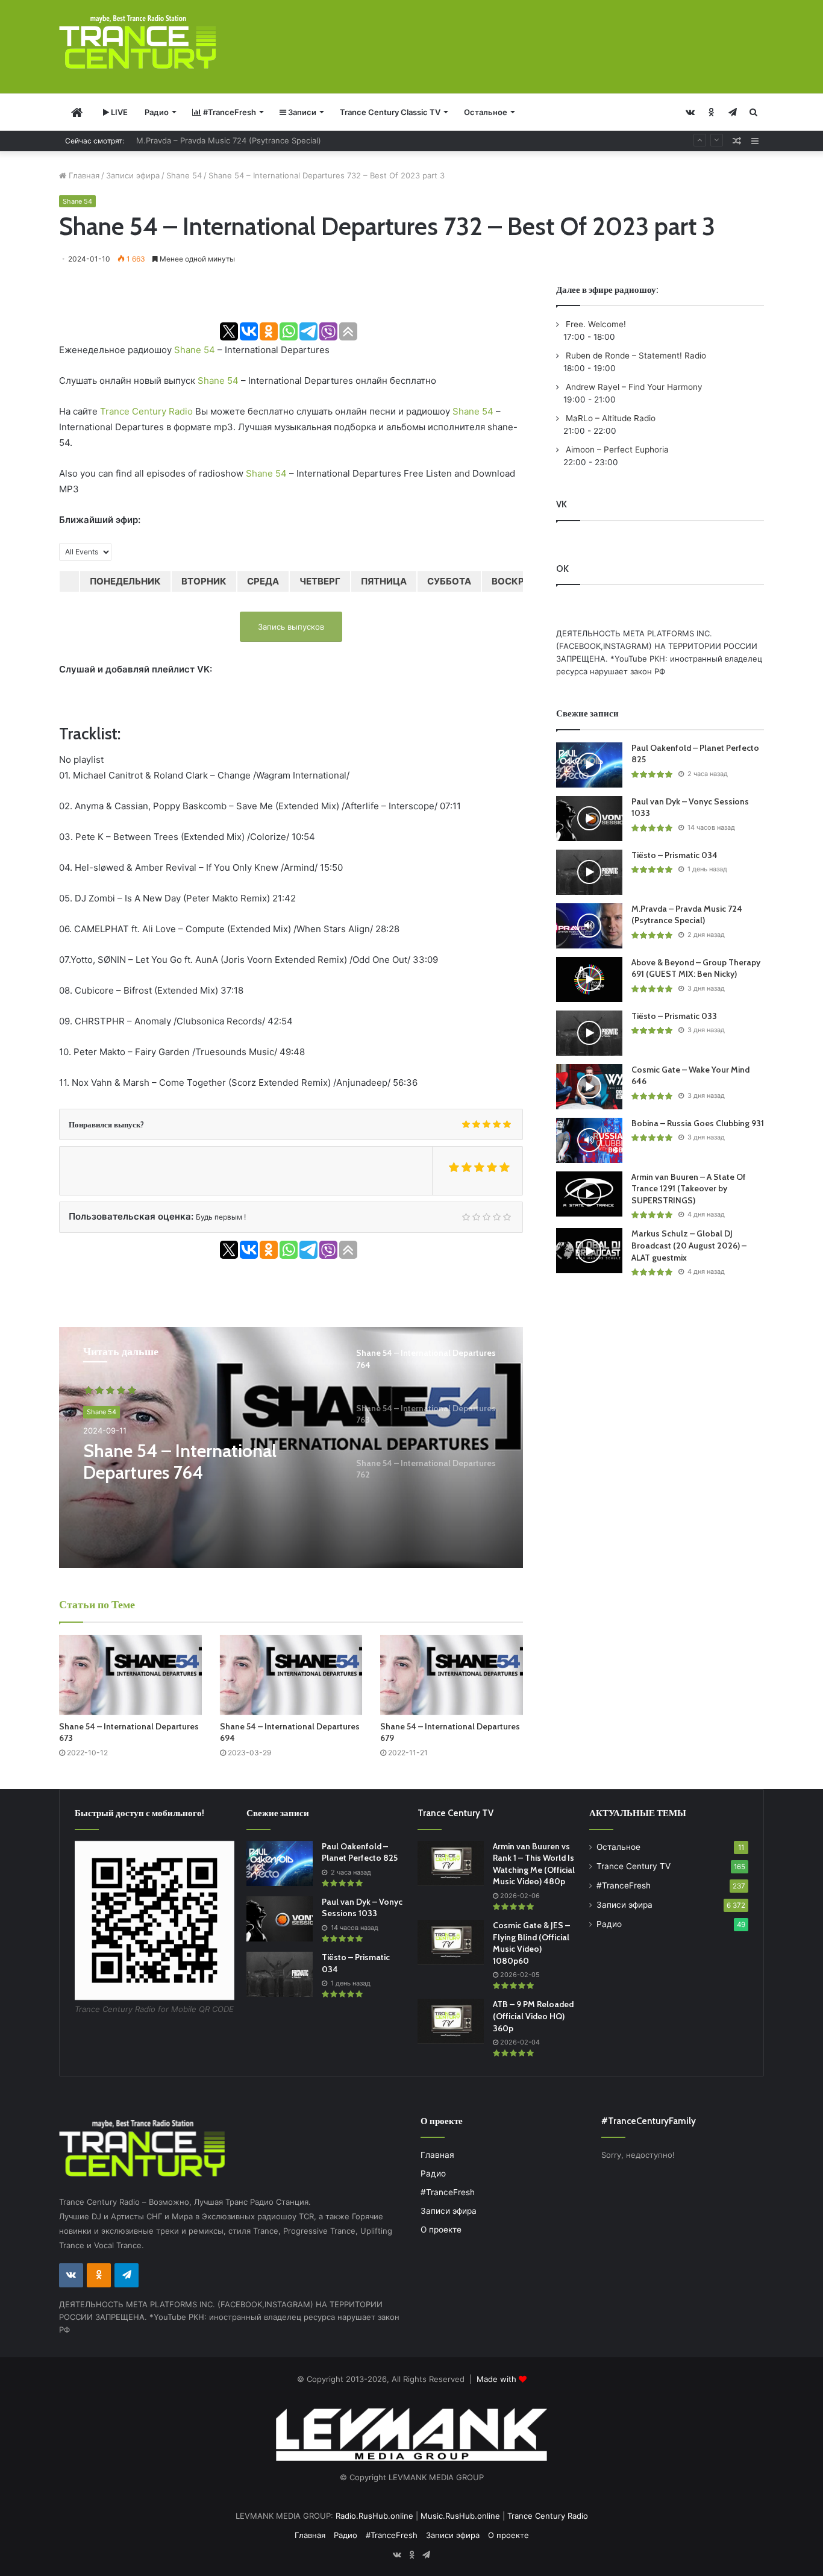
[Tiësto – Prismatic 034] (589, 872)
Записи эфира (133, 175)
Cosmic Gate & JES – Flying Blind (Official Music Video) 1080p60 (531, 1943)
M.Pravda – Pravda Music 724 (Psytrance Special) (687, 915)
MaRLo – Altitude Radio (609, 418)
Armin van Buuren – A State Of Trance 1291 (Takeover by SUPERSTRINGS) (689, 1189)
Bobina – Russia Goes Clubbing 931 (698, 1123)
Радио (157, 112)
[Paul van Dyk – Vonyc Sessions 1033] (589, 819)
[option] (291, 1447)
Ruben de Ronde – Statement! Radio (635, 356)
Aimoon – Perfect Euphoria (616, 450)
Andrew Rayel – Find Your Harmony (633, 387)
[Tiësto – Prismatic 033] (589, 1033)
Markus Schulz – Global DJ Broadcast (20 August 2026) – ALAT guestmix (689, 1245)
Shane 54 (184, 175)
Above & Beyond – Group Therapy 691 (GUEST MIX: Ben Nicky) (255, 141)
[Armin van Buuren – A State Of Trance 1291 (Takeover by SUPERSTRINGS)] (589, 1194)
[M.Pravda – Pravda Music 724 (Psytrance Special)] (589, 926)
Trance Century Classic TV (390, 112)
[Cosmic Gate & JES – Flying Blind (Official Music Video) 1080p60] (451, 1942)
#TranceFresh (229, 112)
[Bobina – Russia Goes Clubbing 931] (589, 1140)
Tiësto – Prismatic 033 (674, 1016)
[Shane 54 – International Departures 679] (452, 1675)
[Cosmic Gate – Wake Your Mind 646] (589, 1087)
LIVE (118, 112)
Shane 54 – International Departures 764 (180, 1462)
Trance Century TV (634, 1866)
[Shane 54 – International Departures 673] (130, 1675)
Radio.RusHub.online (374, 2516)
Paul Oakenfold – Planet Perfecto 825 (360, 1852)
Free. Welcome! (595, 324)
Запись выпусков (291, 627)
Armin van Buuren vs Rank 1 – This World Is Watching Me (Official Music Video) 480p (534, 1864)
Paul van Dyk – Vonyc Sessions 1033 (362, 1908)
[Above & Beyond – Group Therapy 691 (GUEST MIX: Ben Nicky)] (589, 979)
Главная (83, 175)
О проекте (441, 2230)
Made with (498, 2379)
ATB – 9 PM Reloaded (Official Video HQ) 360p (533, 2016)
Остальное (486, 112)
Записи (301, 112)
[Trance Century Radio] (137, 42)
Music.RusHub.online (460, 2516)
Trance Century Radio (146, 411)
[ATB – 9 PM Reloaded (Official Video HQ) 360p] (451, 2021)
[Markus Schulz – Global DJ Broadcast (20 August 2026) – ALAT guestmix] (589, 1251)
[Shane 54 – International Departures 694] (291, 1675)
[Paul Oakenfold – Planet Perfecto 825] (589, 765)
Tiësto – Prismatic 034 (674, 855)
